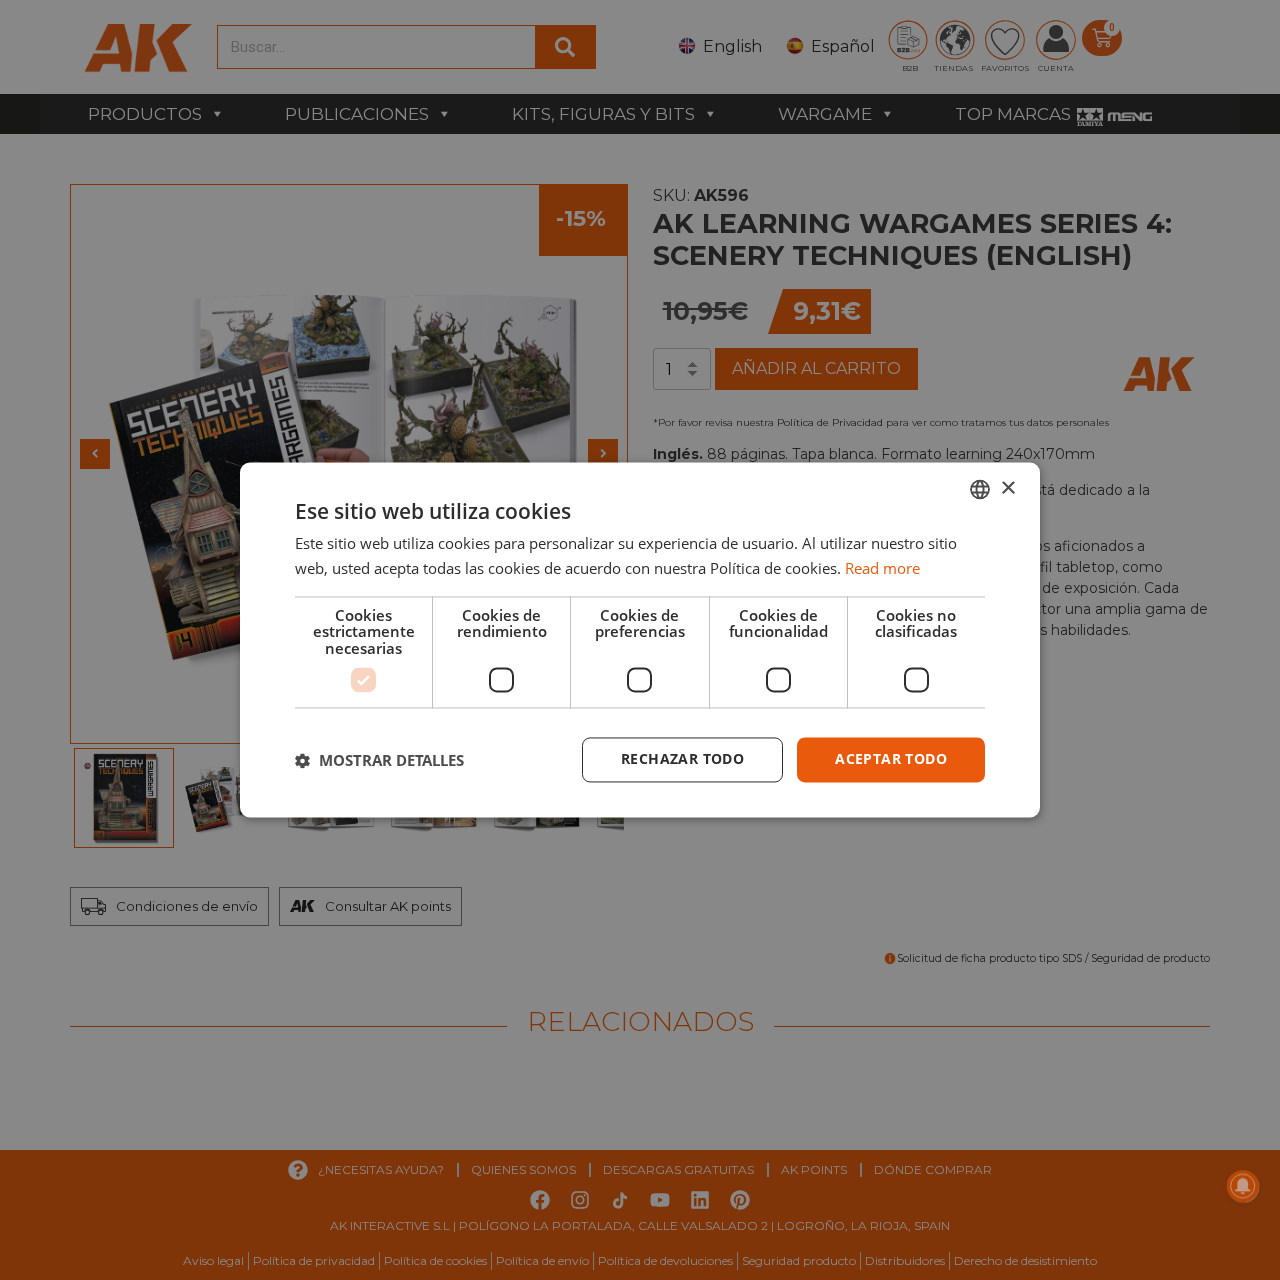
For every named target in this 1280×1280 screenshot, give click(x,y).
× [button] (1007, 488)
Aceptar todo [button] (891, 759)
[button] (379, 760)
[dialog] (640, 639)
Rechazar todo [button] (682, 759)
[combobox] (980, 489)
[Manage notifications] (1243, 1186)
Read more (882, 569)
